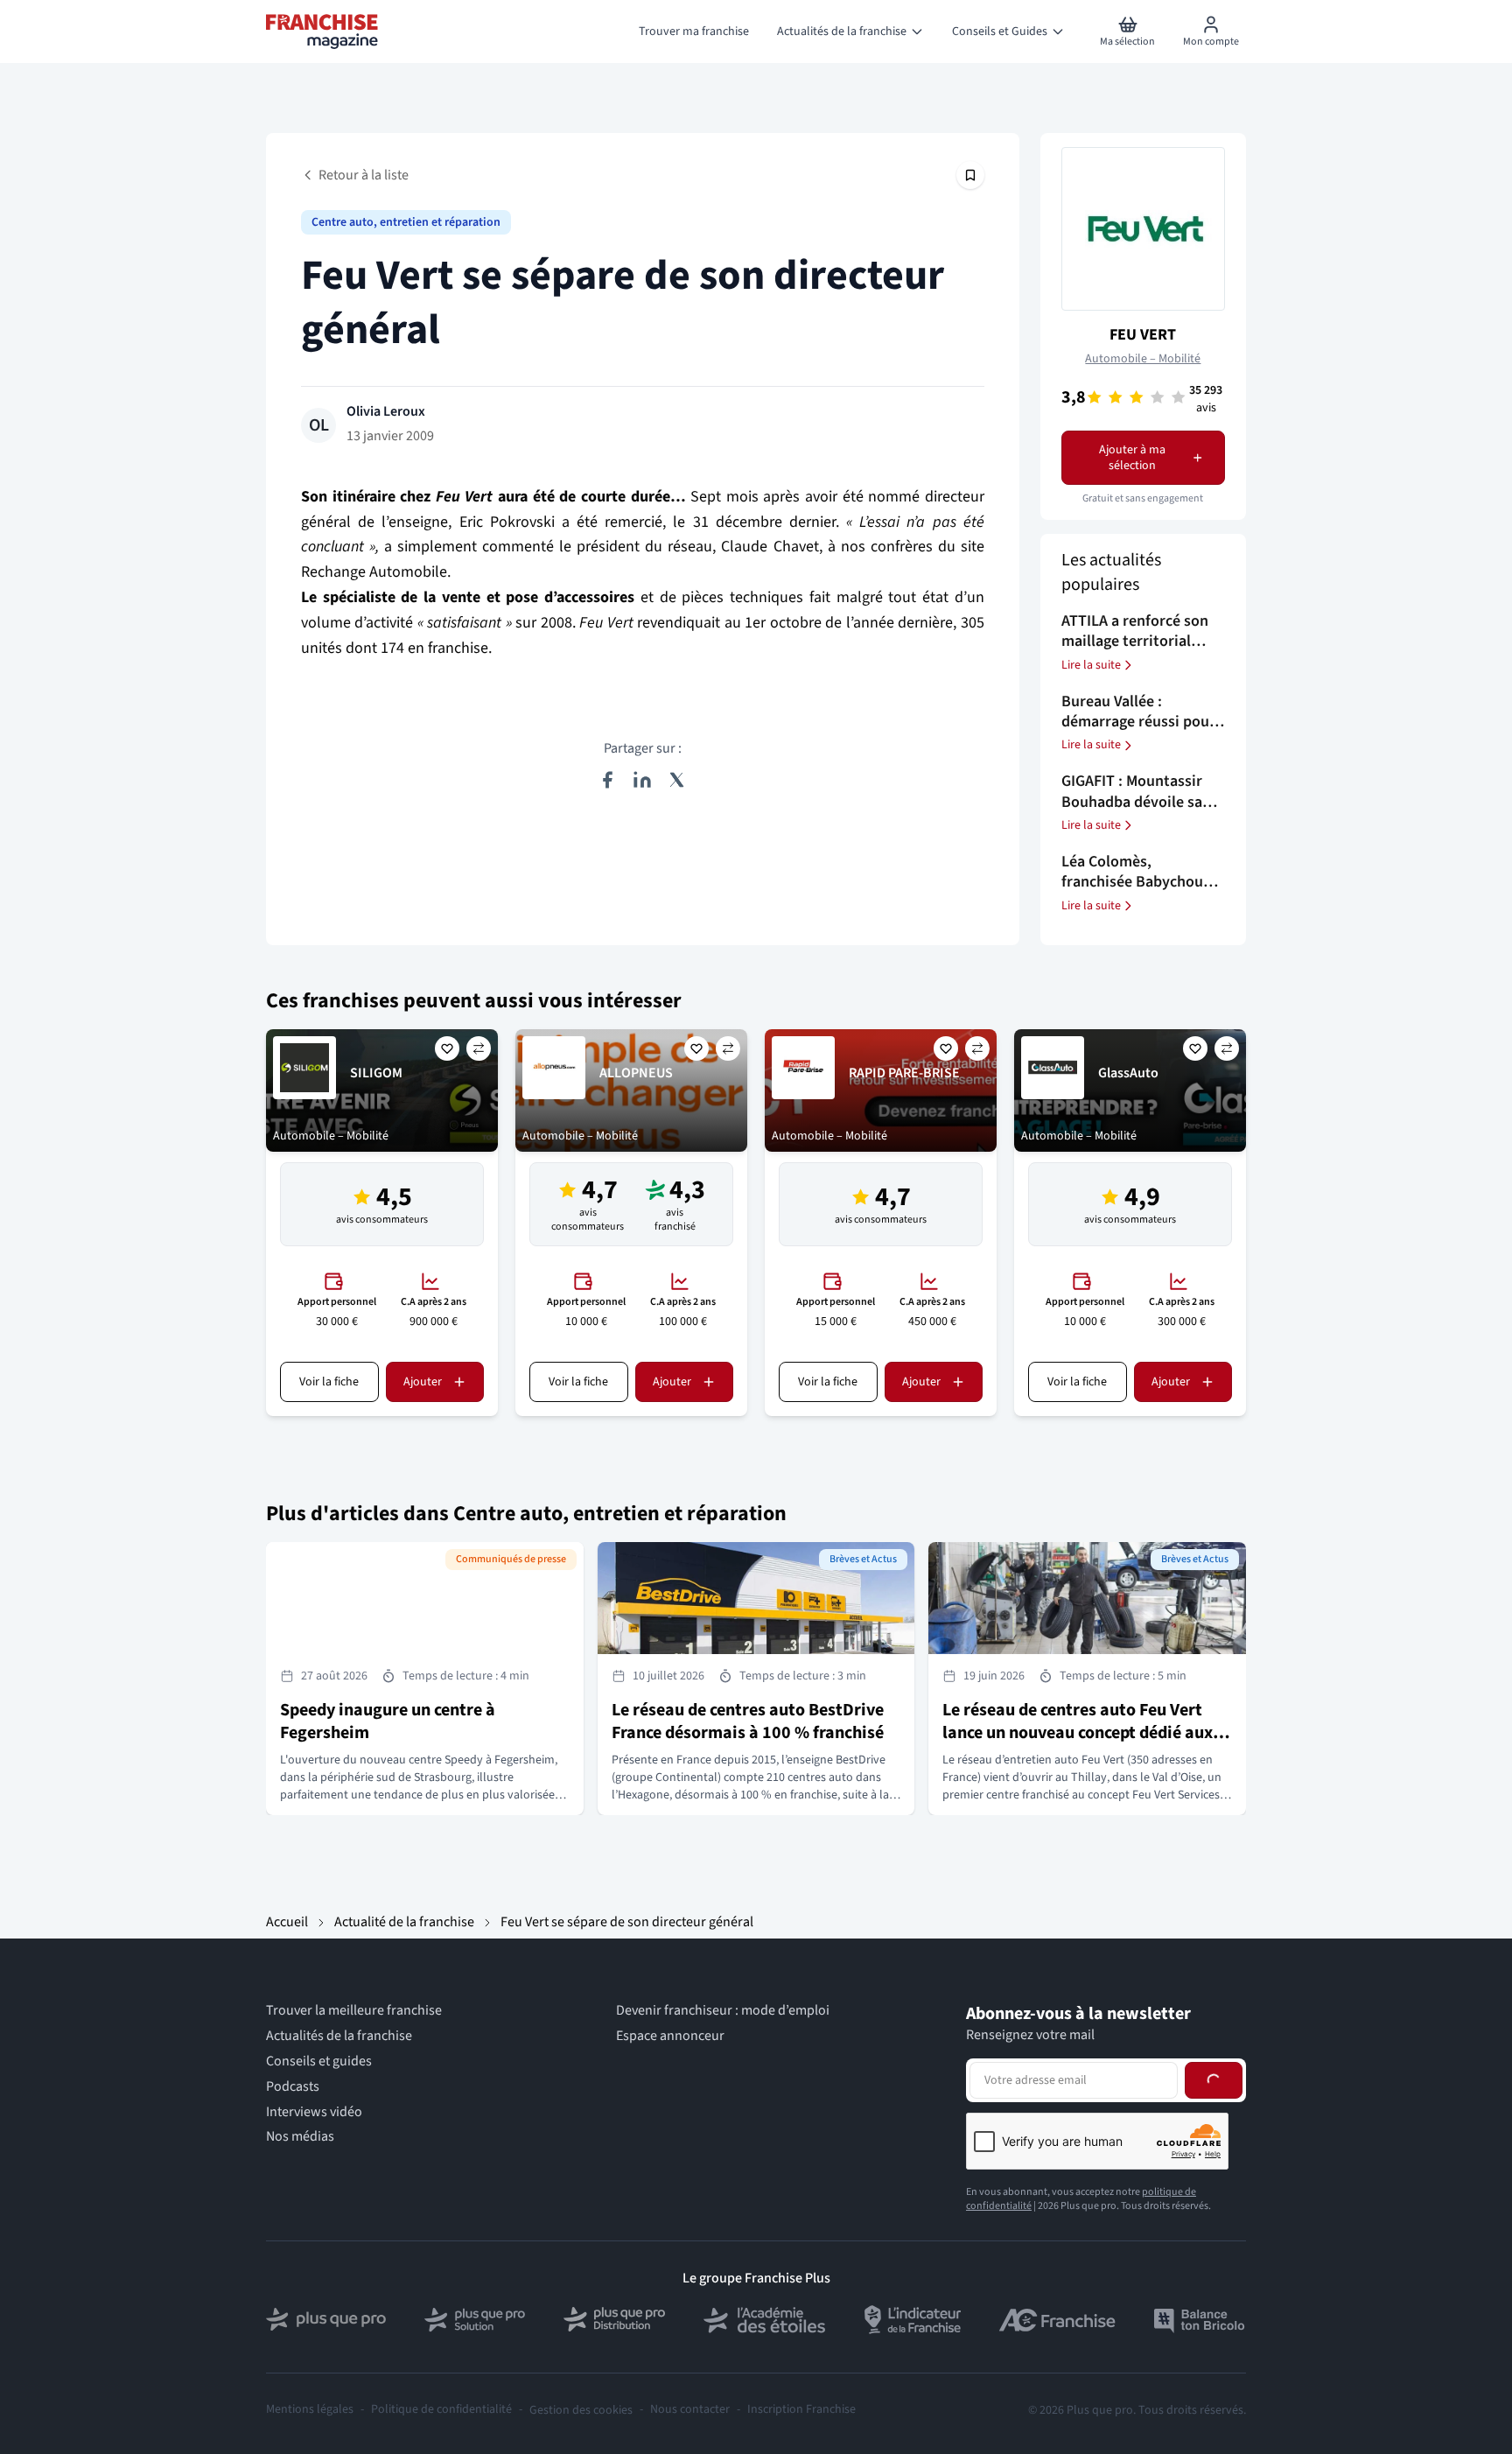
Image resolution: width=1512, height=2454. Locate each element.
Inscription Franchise (801, 2410)
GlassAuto (1128, 1073)
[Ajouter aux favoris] (447, 1048)
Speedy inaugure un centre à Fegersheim (388, 1721)
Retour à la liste (364, 175)
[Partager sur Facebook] (607, 780)
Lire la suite (1091, 665)
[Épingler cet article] (970, 175)
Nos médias (300, 2137)
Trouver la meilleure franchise (354, 2011)
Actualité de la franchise (404, 1922)
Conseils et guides (319, 2061)
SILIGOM (376, 1073)
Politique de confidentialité (441, 2410)
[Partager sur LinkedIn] (642, 780)
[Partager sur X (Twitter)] (677, 780)
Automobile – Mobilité (1143, 359)
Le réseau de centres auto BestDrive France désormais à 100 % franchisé (748, 1721)
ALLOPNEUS (636, 1073)
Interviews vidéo (314, 2112)
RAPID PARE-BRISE (904, 1073)
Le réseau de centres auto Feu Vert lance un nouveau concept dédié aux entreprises (1078, 1733)
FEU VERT (1143, 335)
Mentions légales (310, 2410)
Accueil (287, 1922)
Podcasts (293, 2087)
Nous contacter (690, 2410)
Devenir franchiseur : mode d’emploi (723, 2011)
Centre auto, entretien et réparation (406, 222)
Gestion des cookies (581, 2410)
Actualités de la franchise (339, 2036)
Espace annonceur (670, 2036)
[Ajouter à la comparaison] (479, 1048)
